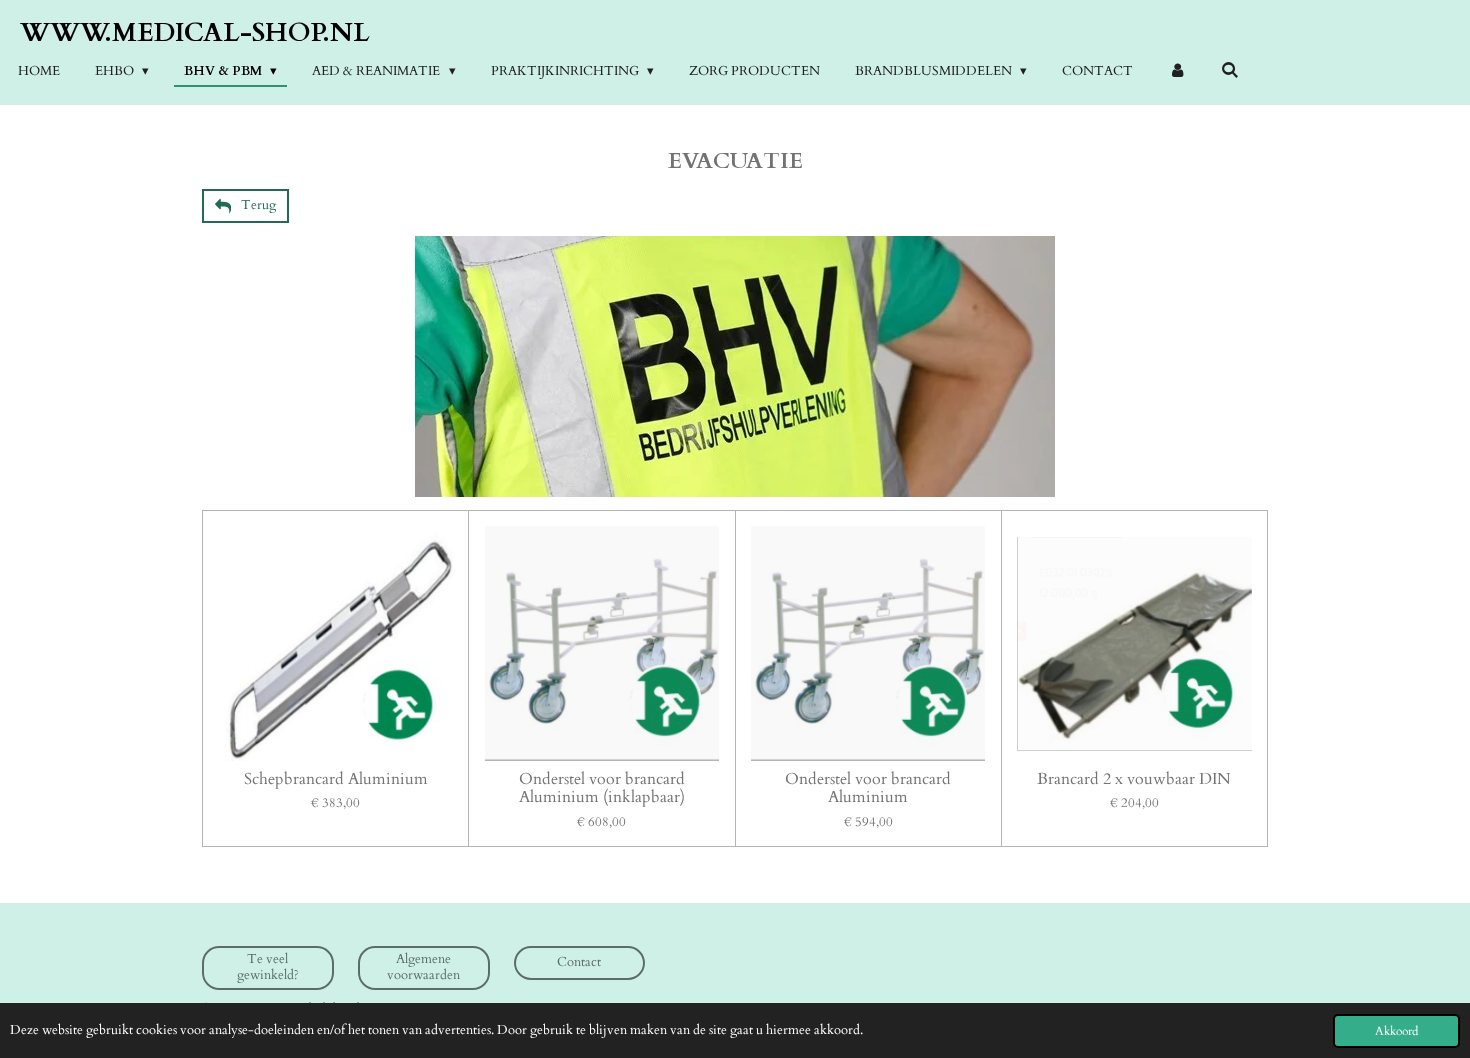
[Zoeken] (1230, 71)
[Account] (1177, 72)
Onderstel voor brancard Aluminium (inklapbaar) (602, 789)
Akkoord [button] (1396, 1031)
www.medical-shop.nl (195, 32)
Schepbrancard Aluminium (336, 780)
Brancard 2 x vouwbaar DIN (1134, 780)
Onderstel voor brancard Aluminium (868, 789)
